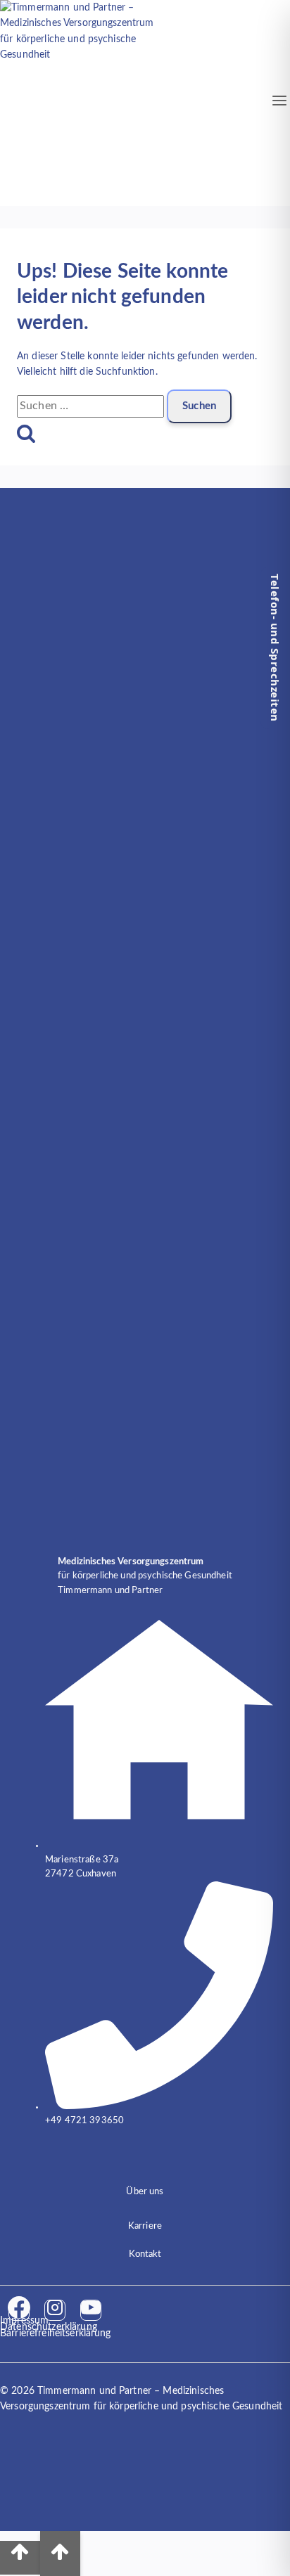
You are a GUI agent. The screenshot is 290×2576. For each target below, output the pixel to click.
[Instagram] (55, 2310)
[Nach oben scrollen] (20, 2558)
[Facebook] (19, 2310)
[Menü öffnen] (280, 103)
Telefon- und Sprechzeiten (275, 648)
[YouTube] (91, 2310)
